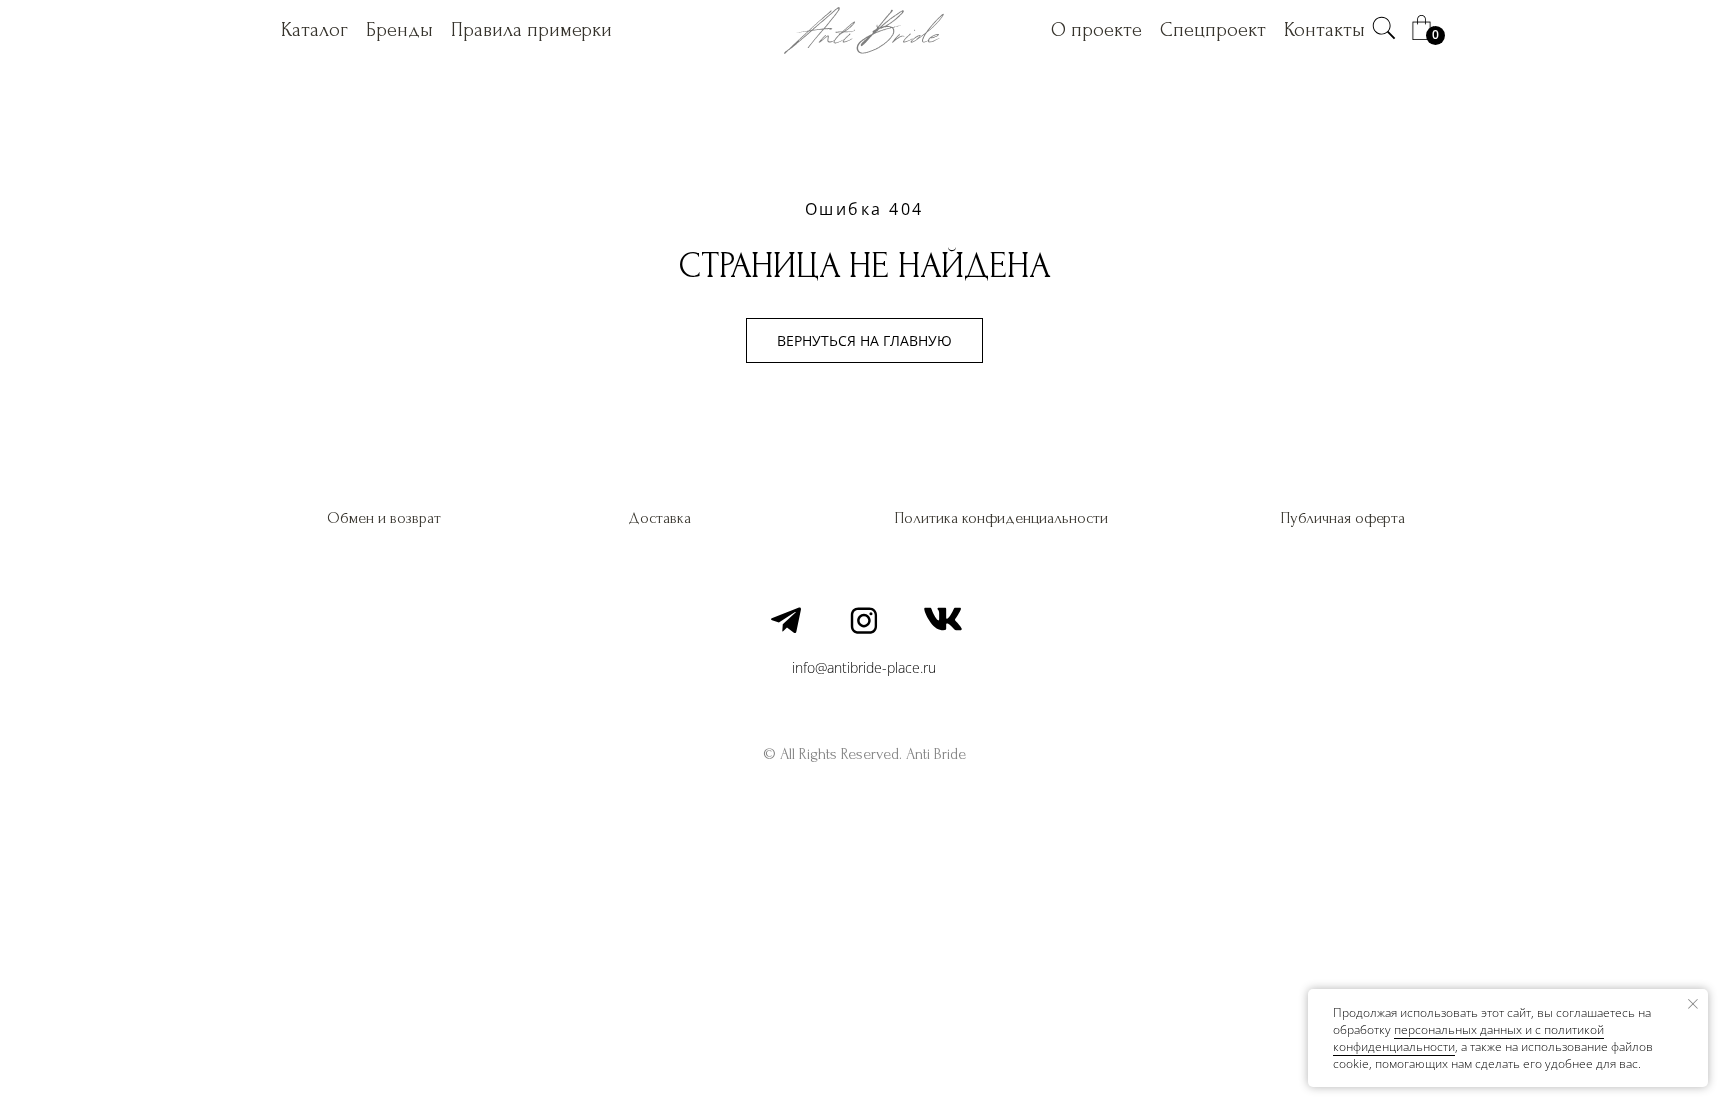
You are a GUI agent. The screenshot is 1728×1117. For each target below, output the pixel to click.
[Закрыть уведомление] (1693, 1004)
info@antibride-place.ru (864, 667)
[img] (1384, 28)
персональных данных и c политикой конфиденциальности (1468, 1038)
